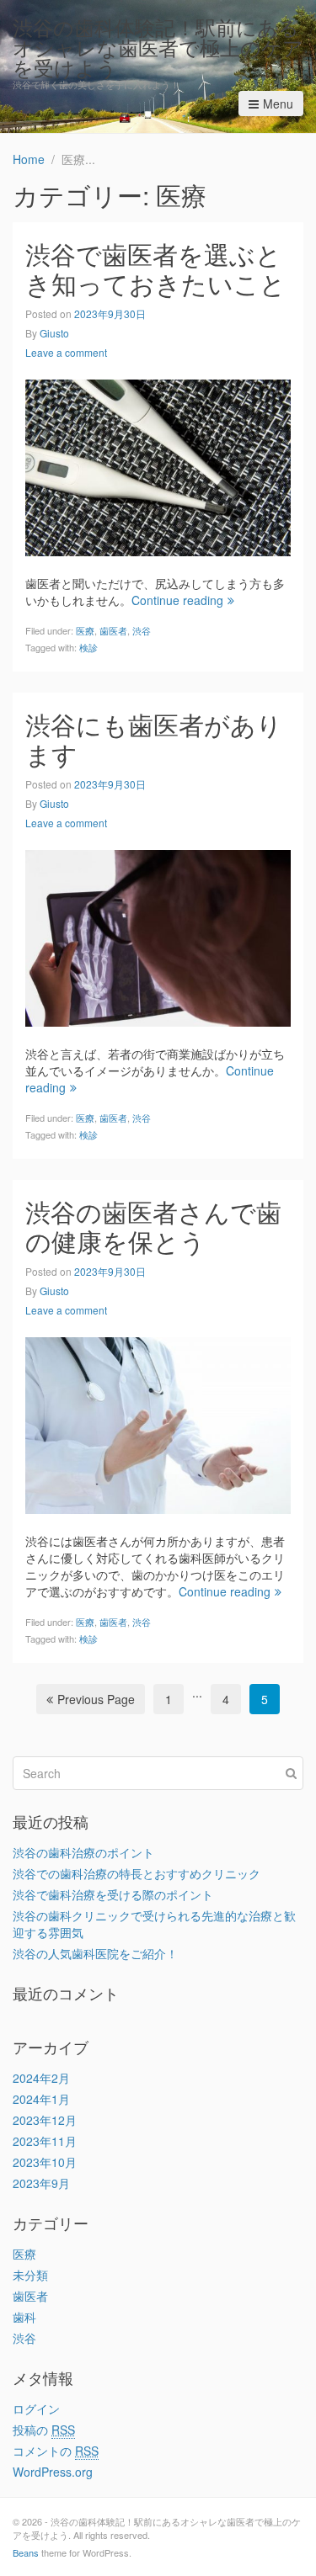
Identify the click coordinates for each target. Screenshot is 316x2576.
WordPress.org (53, 2472)
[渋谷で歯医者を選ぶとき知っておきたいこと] (158, 465)
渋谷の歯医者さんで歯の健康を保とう (153, 1226)
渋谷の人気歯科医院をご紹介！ (95, 1953)
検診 (88, 647)
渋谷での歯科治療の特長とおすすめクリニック (137, 1873)
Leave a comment (66, 352)
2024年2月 (41, 2078)
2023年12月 (45, 2120)
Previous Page (96, 1699)
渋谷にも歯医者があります (154, 739)
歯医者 (113, 630)
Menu (278, 104)
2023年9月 (41, 2183)
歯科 (24, 2317)
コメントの (56, 2451)
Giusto (54, 333)
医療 (85, 630)
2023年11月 (45, 2141)
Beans (26, 2552)
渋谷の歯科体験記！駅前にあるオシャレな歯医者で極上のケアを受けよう (158, 47)
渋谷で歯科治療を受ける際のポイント (113, 1894)
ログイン (36, 2409)
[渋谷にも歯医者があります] (158, 936)
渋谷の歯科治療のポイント (83, 1852)
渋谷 (142, 630)
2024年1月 (41, 2099)
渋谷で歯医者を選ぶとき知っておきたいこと (155, 268)
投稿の (44, 2430)
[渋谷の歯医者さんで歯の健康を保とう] (158, 1423)
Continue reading (177, 600)
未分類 (30, 2275)
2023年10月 (45, 2162)
